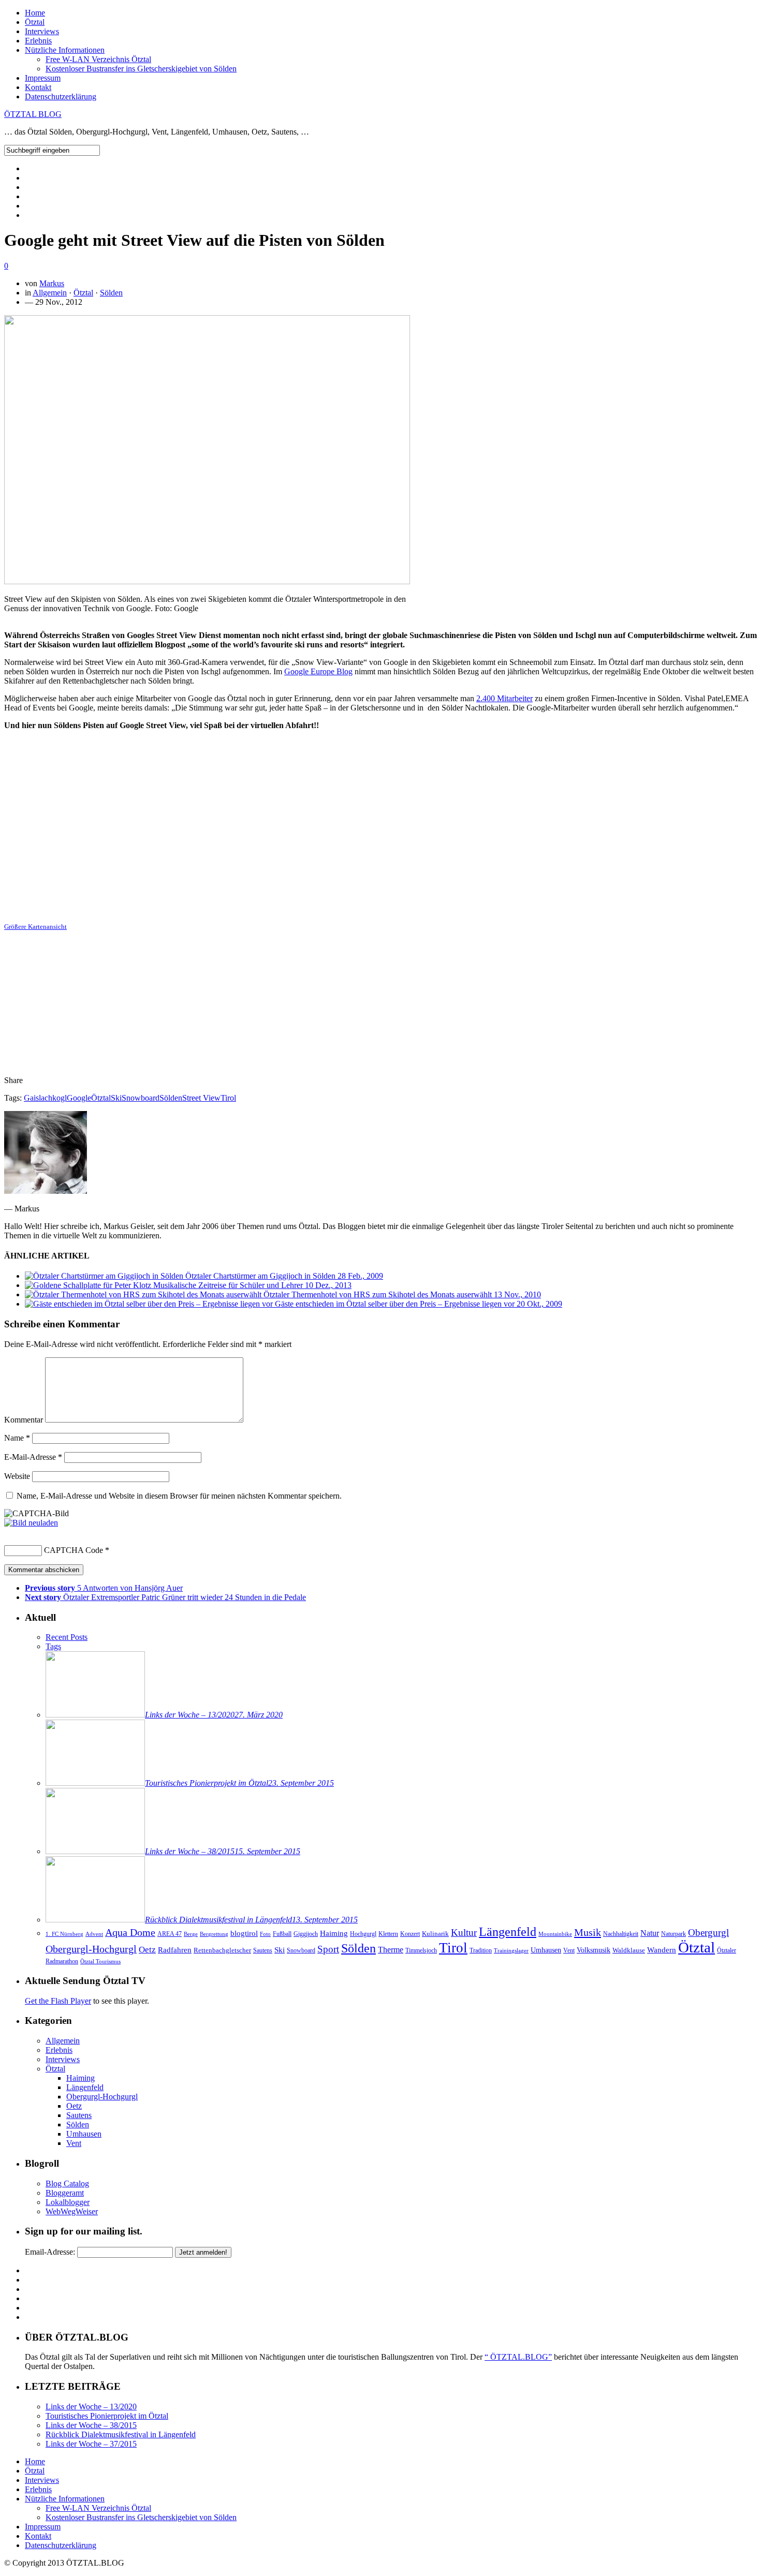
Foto (265, 1934)
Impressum (43, 78)
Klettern (388, 1934)
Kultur (464, 1933)
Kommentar (24, 1420)
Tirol (228, 1098)
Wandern (662, 1950)
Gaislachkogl (45, 1098)
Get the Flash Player (58, 2001)
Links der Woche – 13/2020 (91, 2407)
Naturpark (674, 1934)
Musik (588, 1932)
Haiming (334, 1933)
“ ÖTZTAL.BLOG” (518, 2357)
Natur (650, 1933)
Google (79, 1098)
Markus (52, 283)
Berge (191, 1934)
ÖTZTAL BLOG (33, 114)
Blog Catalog (67, 2183)
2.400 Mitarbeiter (504, 698)
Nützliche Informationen (65, 50)
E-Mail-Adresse (33, 1457)
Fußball (282, 1934)
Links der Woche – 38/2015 (91, 2425)
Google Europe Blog (318, 671)
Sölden (111, 293)
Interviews (42, 31)
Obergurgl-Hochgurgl (91, 1949)
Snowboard (141, 1098)
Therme (391, 1950)
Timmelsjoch (421, 1951)
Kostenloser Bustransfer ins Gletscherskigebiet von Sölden (141, 69)
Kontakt (38, 87)
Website (17, 1476)
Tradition (481, 1951)
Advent (94, 1934)
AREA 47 (170, 1934)
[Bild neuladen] (31, 1523)
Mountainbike (555, 1934)
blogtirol (244, 1933)
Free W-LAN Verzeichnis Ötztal (98, 59)
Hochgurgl (363, 1934)
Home (35, 13)
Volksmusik (594, 1950)
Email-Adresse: (50, 2252)
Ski (116, 1098)
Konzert (410, 1934)
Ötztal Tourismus (100, 1961)
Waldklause (629, 1950)
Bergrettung (214, 1934)
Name (17, 1438)
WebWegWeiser (72, 2211)
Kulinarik (435, 1934)
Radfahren (175, 1950)
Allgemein (50, 293)
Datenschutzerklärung (61, 97)
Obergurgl (708, 1933)
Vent (569, 1950)
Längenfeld (508, 1931)
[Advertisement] (380, 1004)
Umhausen (546, 1950)
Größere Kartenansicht (35, 927)
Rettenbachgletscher (222, 1950)
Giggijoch (306, 1934)
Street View (201, 1098)
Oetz (147, 1950)
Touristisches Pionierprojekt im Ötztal (107, 2416)
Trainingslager (511, 1951)
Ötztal (35, 22)
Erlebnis (38, 41)
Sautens (263, 1951)
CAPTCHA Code (74, 1550)
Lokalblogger (68, 2202)
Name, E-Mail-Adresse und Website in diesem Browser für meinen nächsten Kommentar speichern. (179, 1496)
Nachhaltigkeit (621, 1934)
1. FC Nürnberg (64, 1934)
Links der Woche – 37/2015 (91, 2444)
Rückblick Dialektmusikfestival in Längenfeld (121, 2434)
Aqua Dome (130, 1932)
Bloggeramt (65, 2193)
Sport (328, 1949)
